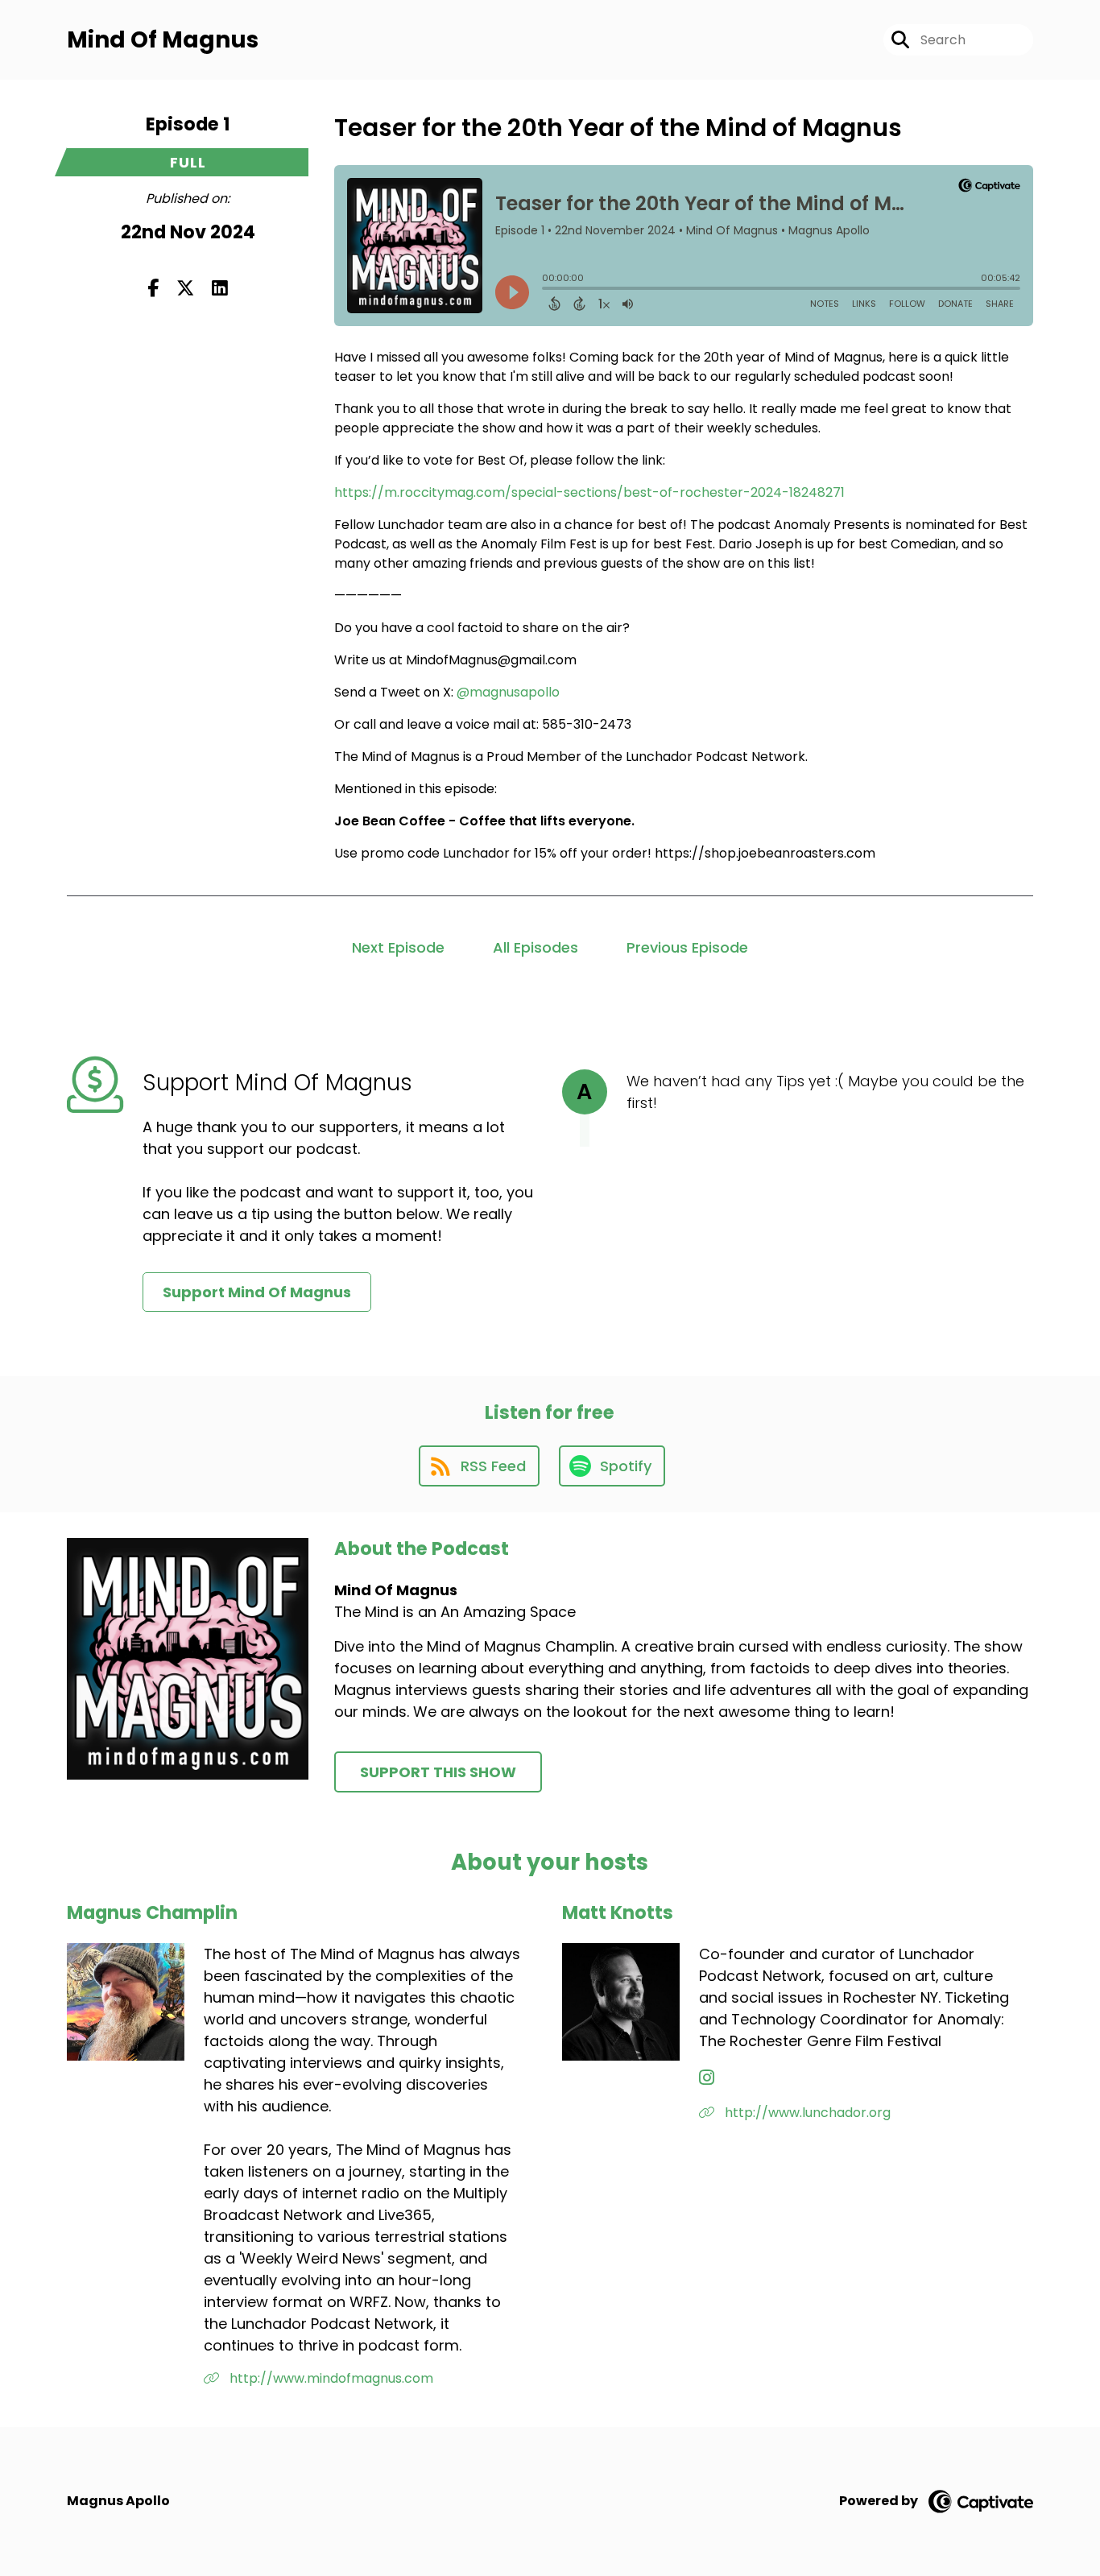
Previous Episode (687, 947)
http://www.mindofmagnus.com (330, 2378)
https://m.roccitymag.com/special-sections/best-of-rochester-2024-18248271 (589, 492)
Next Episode (398, 947)
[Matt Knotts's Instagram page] (707, 2078)
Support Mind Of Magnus (257, 1292)
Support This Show (438, 1772)
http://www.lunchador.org (806, 2113)
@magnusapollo (508, 692)
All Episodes (536, 947)
